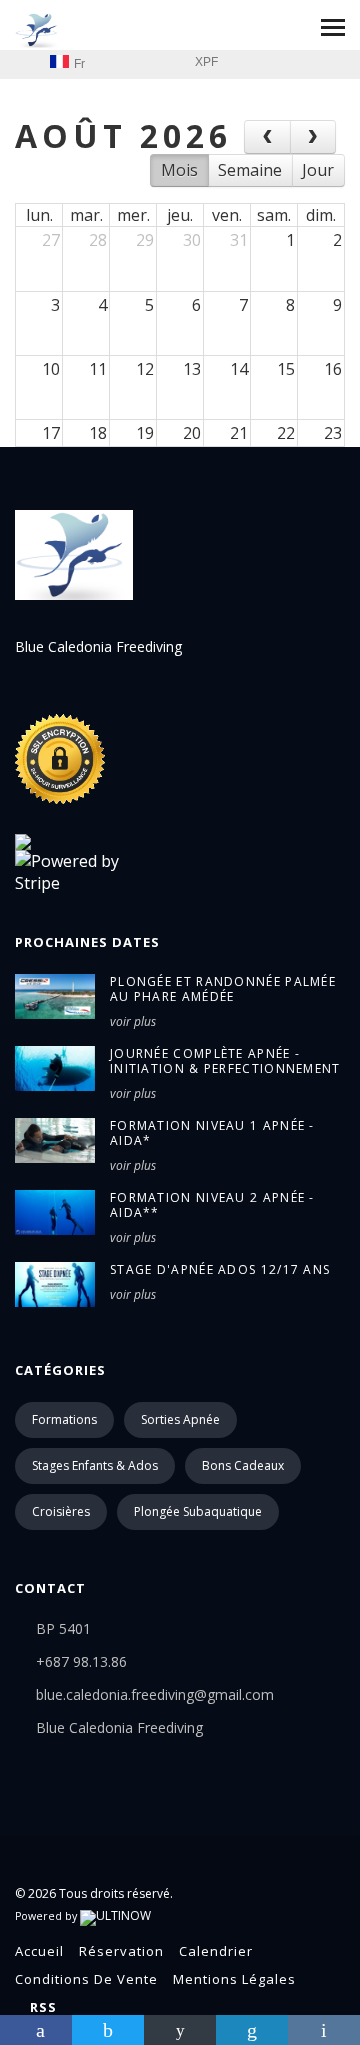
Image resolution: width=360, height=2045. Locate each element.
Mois (179, 170)
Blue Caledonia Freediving (119, 1727)
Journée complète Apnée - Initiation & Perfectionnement (225, 1061)
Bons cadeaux (243, 1465)
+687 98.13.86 (81, 1661)
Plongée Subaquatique (198, 1511)
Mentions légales (234, 1979)
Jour (318, 170)
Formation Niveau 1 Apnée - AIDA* (212, 1133)
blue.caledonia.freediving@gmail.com (155, 1694)
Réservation (121, 1951)
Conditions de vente (86, 1979)
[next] (313, 137)
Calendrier (216, 1951)
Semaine (250, 170)
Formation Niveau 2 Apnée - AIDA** (212, 1205)
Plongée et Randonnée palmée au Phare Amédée (223, 989)
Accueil (39, 1951)
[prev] (267, 137)
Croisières (61, 1511)
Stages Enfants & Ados (95, 1465)
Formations (64, 1419)
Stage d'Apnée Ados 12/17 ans (220, 1269)
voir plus (133, 1021)
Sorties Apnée (180, 1419)
